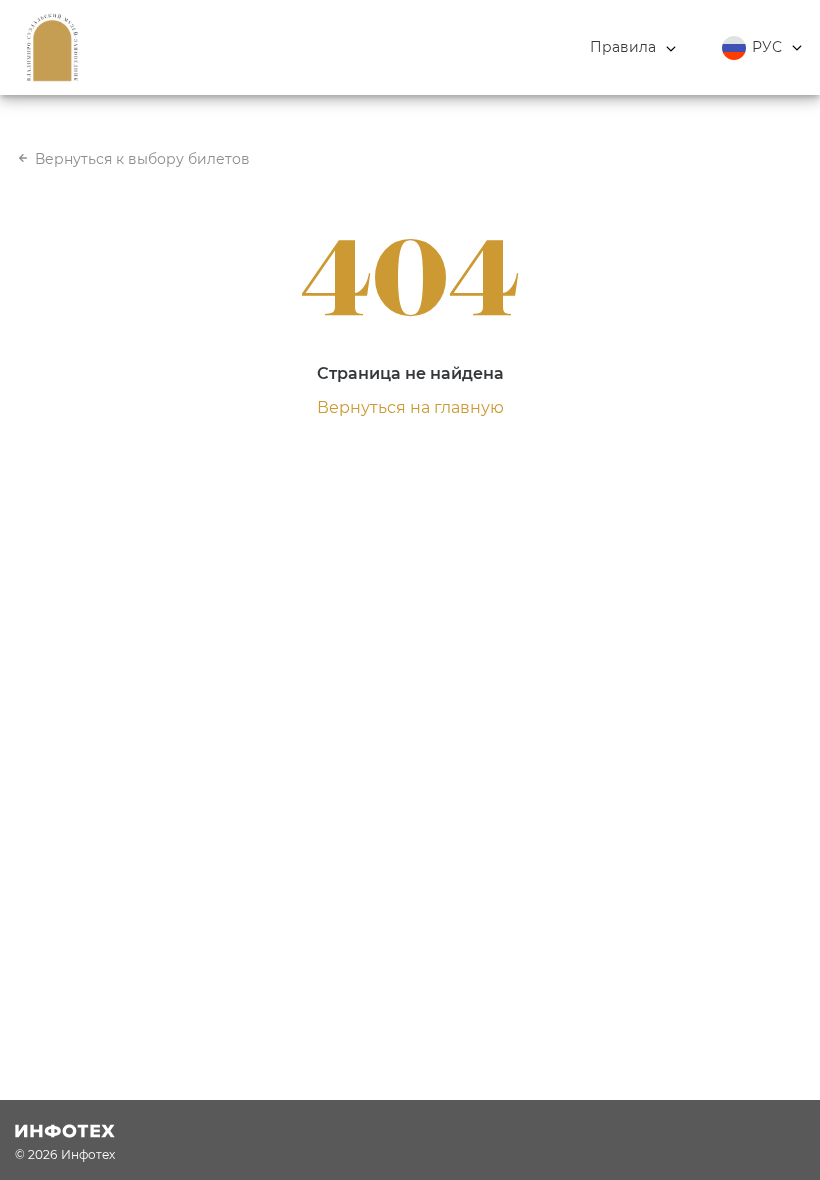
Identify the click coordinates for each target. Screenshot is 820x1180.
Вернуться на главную (410, 407)
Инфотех (88, 1154)
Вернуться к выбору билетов (142, 159)
